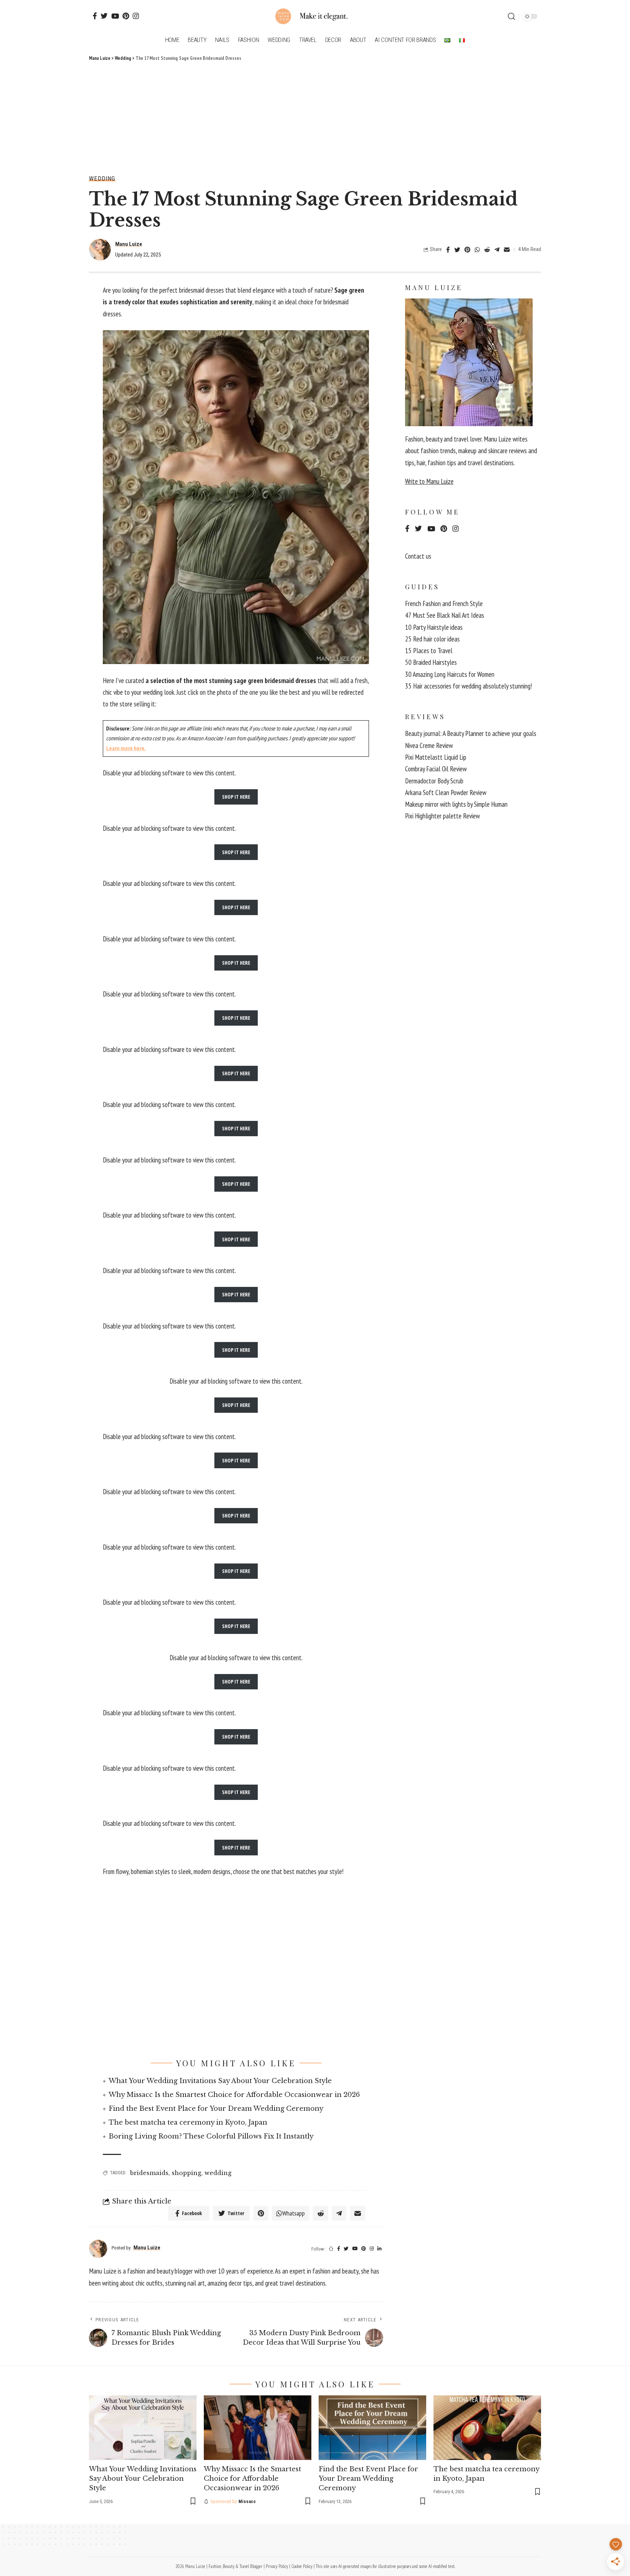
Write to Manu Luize (429, 481)
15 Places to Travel (429, 651)
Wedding (102, 179)
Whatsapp (293, 2213)
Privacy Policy (277, 2566)
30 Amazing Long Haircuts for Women (450, 674)
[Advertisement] (315, 117)
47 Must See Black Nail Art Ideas (445, 615)
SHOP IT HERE (236, 797)
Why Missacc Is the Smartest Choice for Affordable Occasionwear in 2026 (234, 2095)
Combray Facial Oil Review (436, 769)
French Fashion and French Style (444, 603)
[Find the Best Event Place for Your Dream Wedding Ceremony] (372, 2428)
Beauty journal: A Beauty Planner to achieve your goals (471, 733)
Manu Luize (129, 244)
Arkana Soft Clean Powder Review (446, 793)
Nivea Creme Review (429, 745)
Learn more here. (126, 748)
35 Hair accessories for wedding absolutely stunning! (468, 686)
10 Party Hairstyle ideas (434, 627)
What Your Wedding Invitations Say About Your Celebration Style (220, 2081)
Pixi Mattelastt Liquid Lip (436, 757)
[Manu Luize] (315, 16)
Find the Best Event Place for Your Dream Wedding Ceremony (216, 2109)
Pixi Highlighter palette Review (442, 816)
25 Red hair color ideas (432, 639)
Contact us (418, 556)
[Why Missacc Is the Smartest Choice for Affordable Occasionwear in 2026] (258, 2428)
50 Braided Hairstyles (431, 662)
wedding (218, 2173)
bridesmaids (149, 2173)
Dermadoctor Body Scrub (434, 781)
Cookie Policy (302, 2566)
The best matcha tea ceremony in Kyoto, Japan (188, 2122)
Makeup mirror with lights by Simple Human (456, 804)
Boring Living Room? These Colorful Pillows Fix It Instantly (211, 2136)
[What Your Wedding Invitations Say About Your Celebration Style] (143, 2428)
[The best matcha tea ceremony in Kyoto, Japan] (487, 2428)
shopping (186, 2173)
